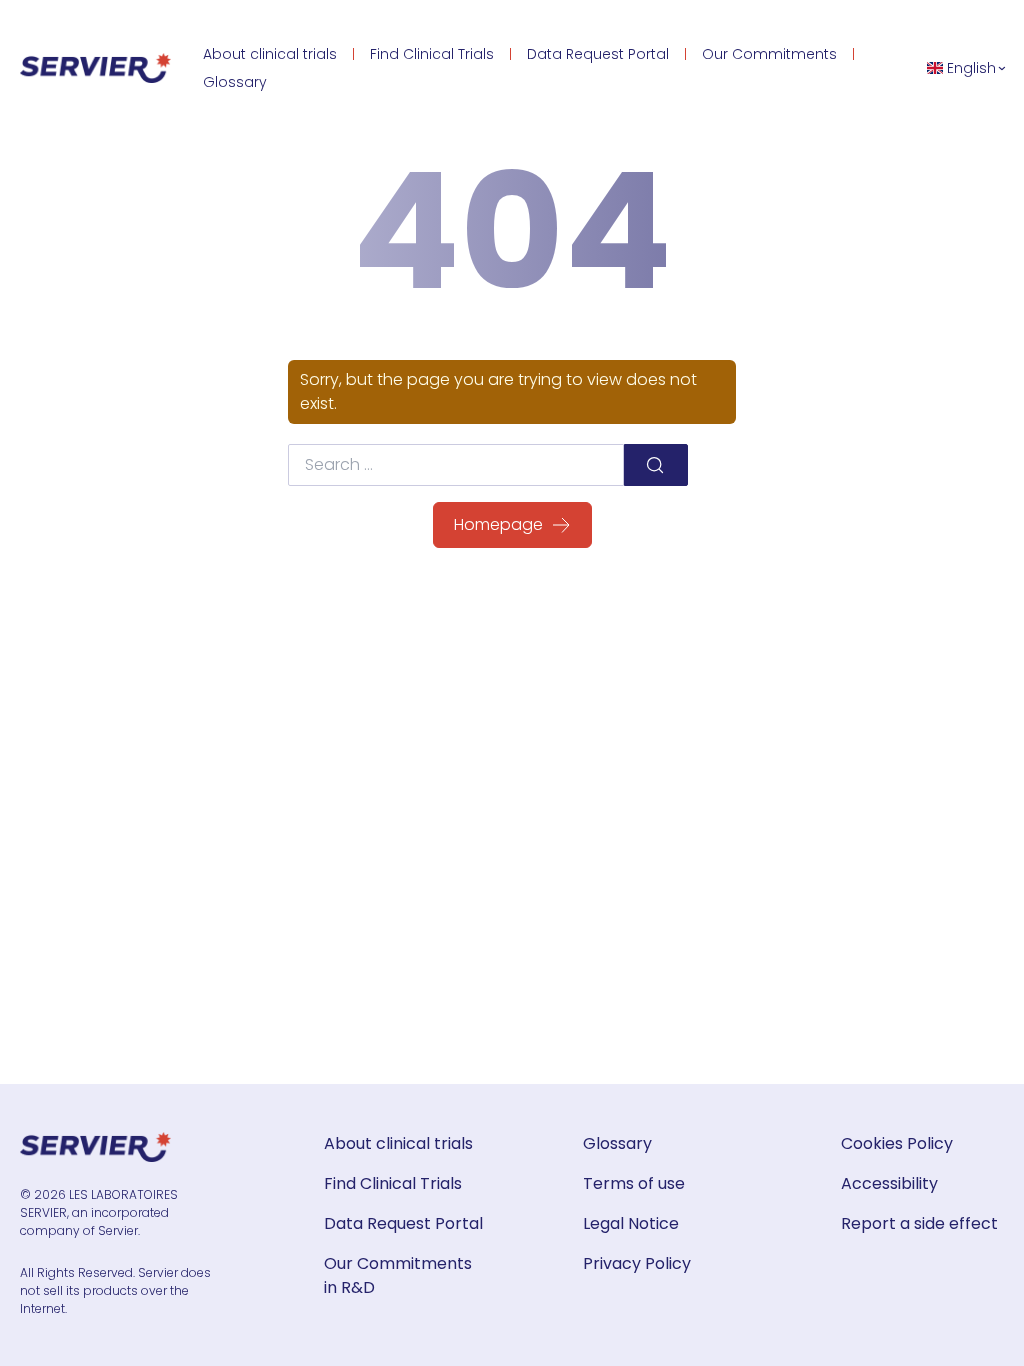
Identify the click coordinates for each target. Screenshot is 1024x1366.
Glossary (235, 82)
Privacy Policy (637, 1263)
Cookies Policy (897, 1143)
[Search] (656, 465)
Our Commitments (769, 54)
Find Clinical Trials (432, 54)
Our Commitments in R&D (398, 1275)
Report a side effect (919, 1223)
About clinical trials (270, 54)
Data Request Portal (598, 54)
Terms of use (634, 1183)
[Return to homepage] (95, 68)
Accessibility (889, 1183)
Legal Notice (631, 1223)
